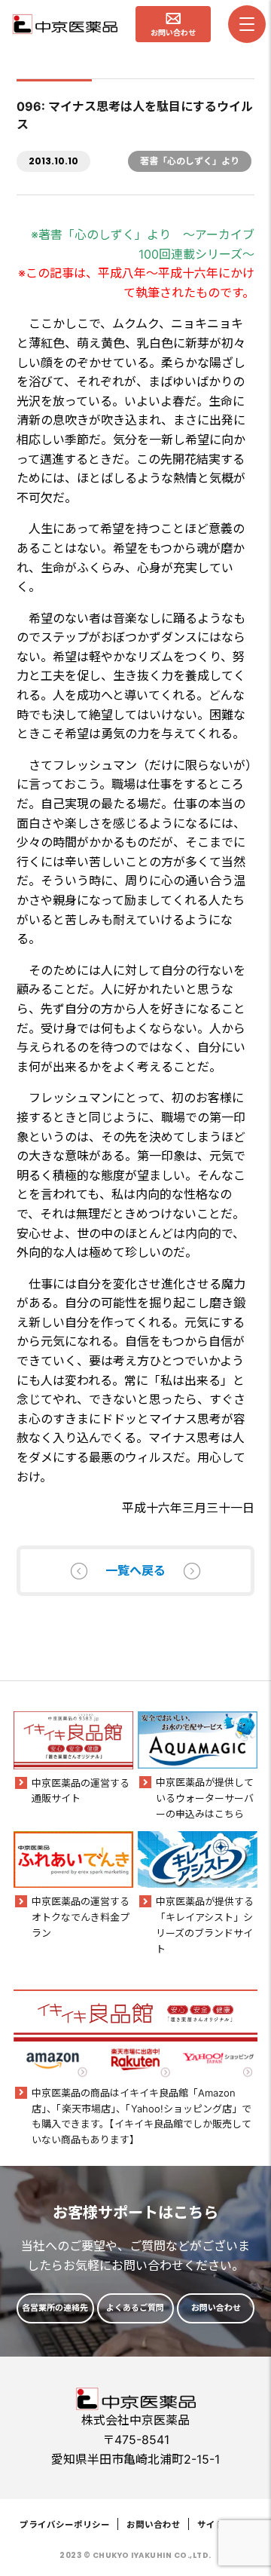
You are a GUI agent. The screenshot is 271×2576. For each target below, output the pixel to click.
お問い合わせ (154, 2525)
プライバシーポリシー (65, 2525)
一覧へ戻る (135, 1570)
